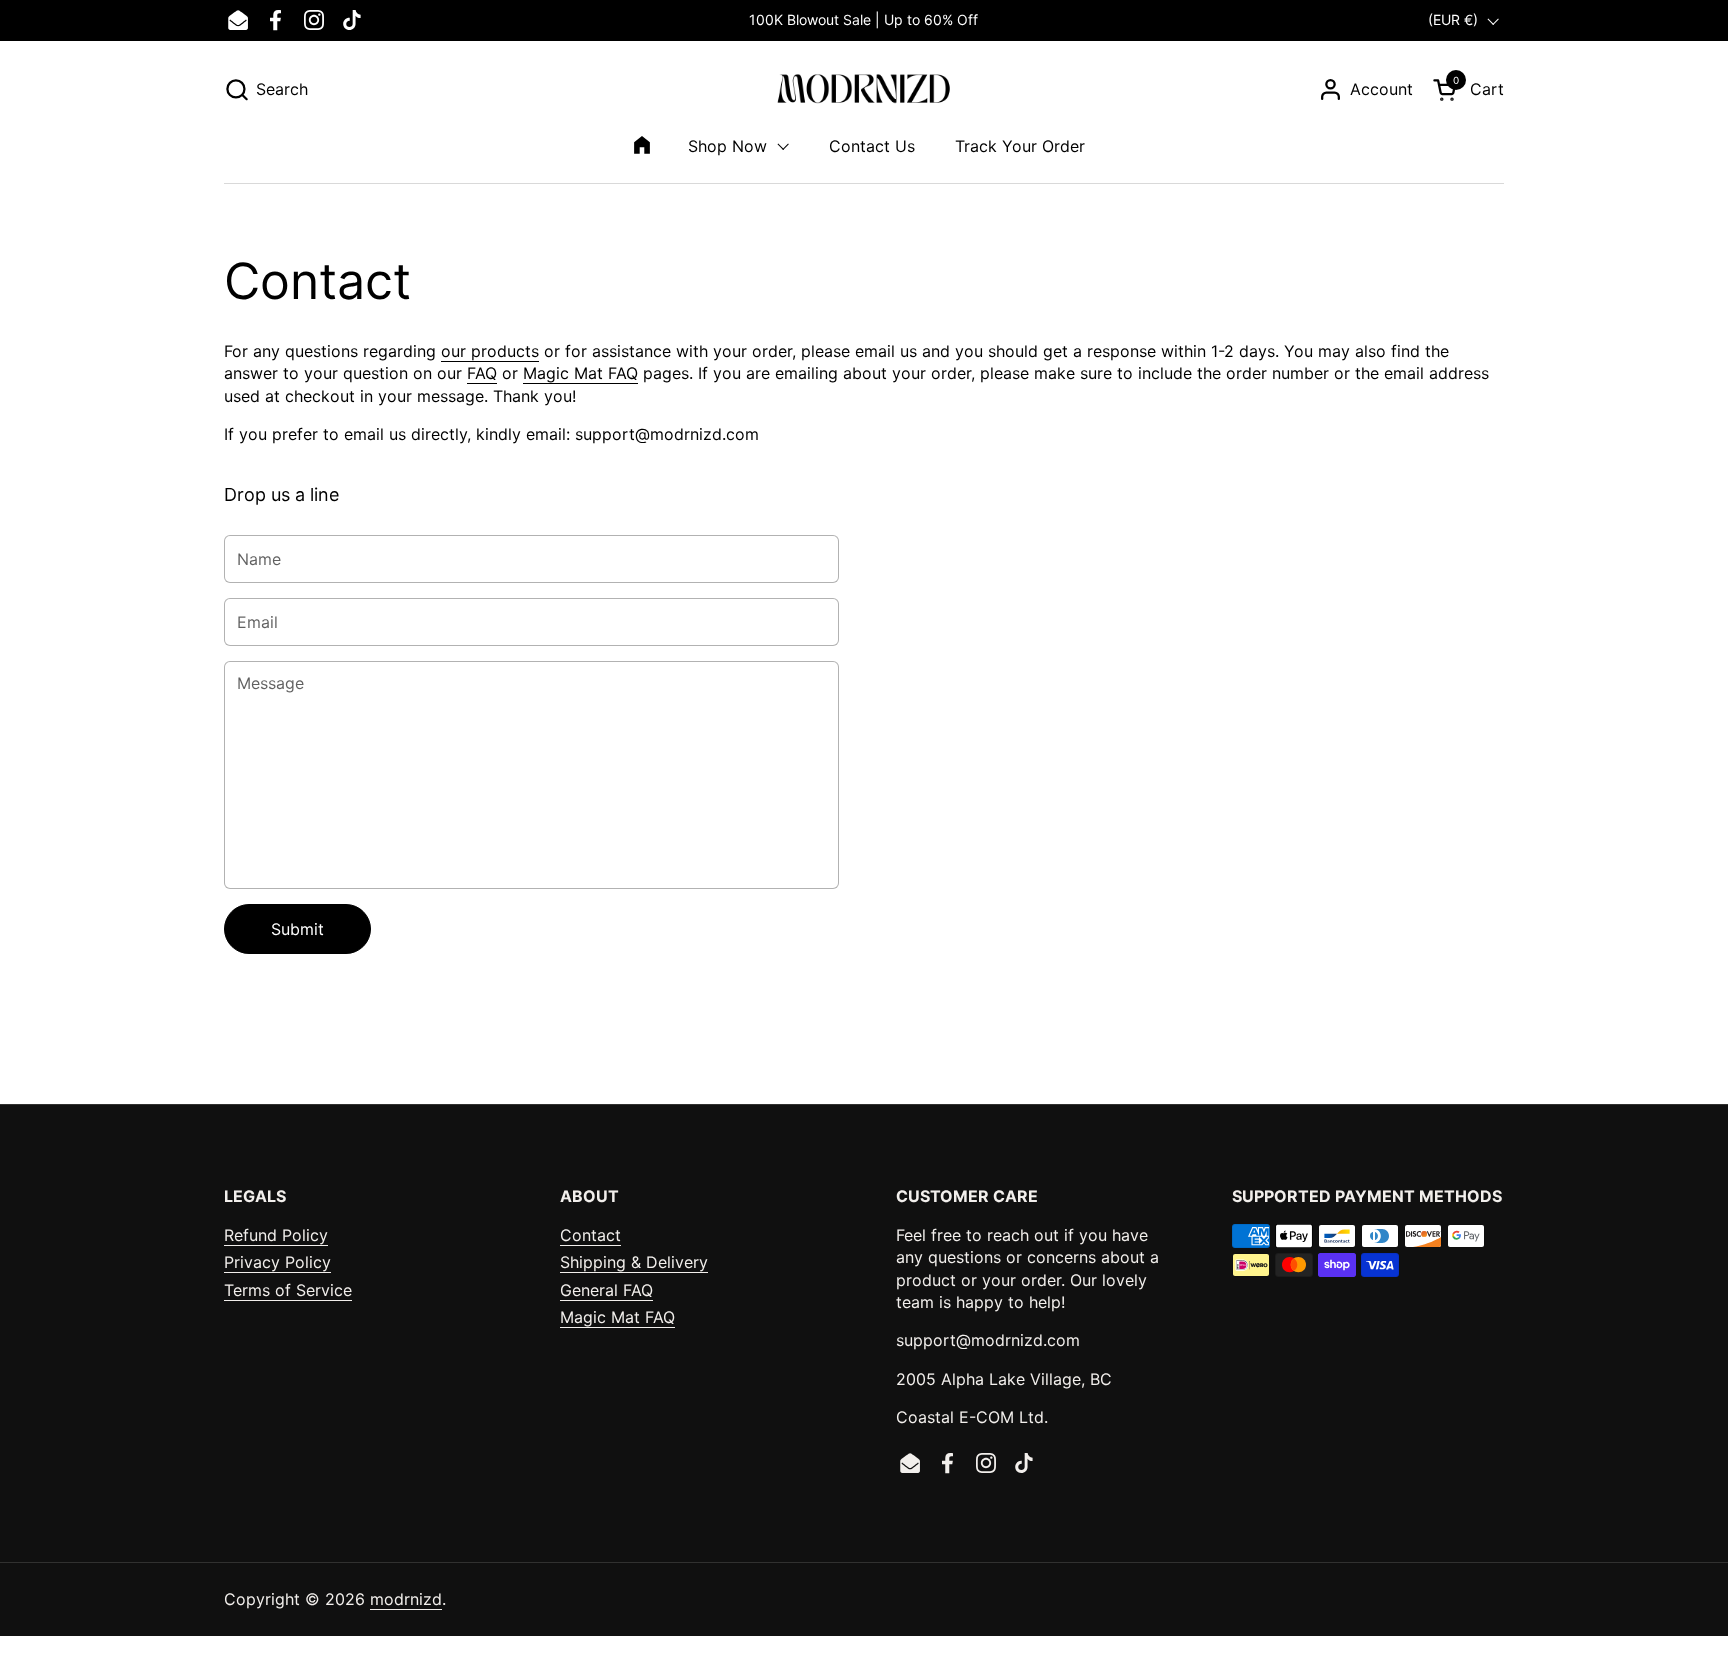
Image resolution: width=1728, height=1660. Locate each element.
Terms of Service (288, 1290)
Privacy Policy (277, 1262)
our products (490, 351)
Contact (590, 1235)
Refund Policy (276, 1235)
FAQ (482, 373)
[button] (266, 89)
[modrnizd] (864, 89)
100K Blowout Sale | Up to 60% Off (863, 19)
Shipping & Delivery (634, 1262)
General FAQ (606, 1290)
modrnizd (406, 1599)
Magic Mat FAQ (580, 373)
